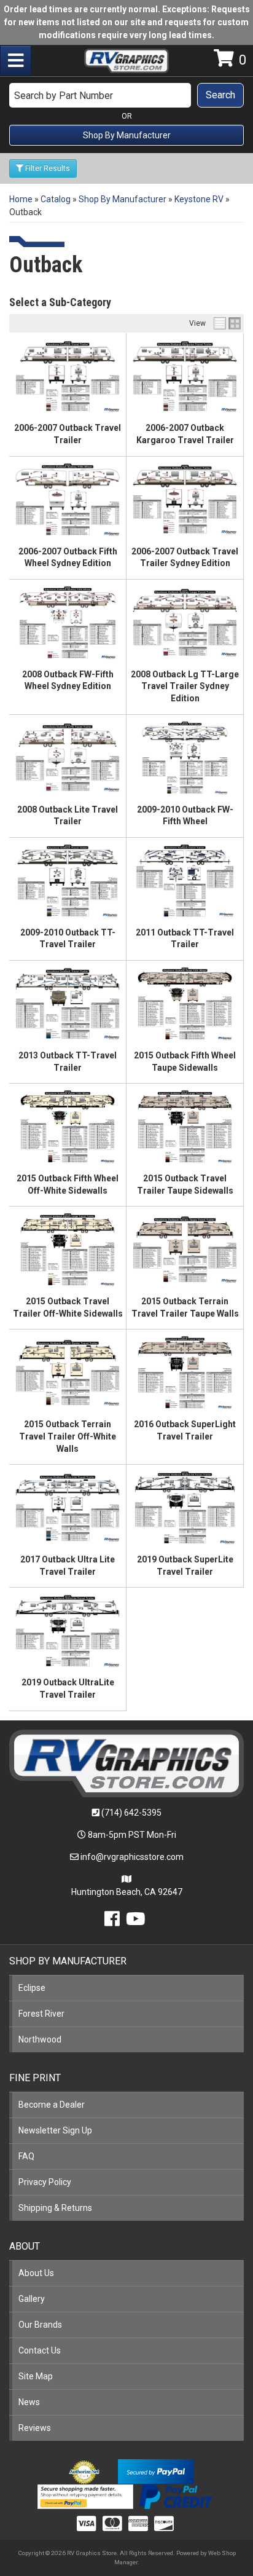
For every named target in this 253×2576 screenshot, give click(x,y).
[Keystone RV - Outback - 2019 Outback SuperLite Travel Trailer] (185, 1508)
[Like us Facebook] (112, 1922)
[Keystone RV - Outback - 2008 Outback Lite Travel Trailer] (68, 758)
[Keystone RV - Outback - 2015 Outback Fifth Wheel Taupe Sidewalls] (185, 1004)
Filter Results (47, 168)
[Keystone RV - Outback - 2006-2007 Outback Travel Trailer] (68, 376)
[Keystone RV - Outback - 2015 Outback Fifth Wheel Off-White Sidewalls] (68, 1127)
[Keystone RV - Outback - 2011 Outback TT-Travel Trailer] (185, 881)
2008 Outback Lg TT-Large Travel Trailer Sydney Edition (185, 686)
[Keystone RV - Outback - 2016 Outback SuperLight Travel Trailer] (185, 1373)
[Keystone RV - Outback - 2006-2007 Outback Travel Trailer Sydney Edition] (185, 500)
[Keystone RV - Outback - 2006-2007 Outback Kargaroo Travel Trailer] (185, 376)
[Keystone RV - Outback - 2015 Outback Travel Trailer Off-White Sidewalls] (68, 1250)
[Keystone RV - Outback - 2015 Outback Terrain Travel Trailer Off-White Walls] (68, 1373)
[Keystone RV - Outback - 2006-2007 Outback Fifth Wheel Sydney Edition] (68, 500)
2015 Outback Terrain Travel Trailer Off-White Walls (68, 1436)
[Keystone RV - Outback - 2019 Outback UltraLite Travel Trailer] (68, 1631)
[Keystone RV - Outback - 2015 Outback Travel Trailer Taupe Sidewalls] (185, 1127)
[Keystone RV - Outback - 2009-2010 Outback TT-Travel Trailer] (68, 881)
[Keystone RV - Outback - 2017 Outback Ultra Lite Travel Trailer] (68, 1508)
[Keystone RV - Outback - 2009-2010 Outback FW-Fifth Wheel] (185, 758)
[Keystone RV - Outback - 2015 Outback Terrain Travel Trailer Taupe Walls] (185, 1250)
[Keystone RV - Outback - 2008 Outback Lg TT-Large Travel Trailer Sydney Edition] (185, 623)
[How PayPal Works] (156, 2470)
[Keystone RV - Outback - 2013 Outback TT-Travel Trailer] (68, 1004)
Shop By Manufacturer (127, 135)
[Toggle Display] (227, 323)
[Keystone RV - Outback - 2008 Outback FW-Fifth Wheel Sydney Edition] (68, 623)
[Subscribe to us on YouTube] (136, 1922)
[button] (126, 95)
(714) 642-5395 (131, 1813)
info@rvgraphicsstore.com (132, 1857)
